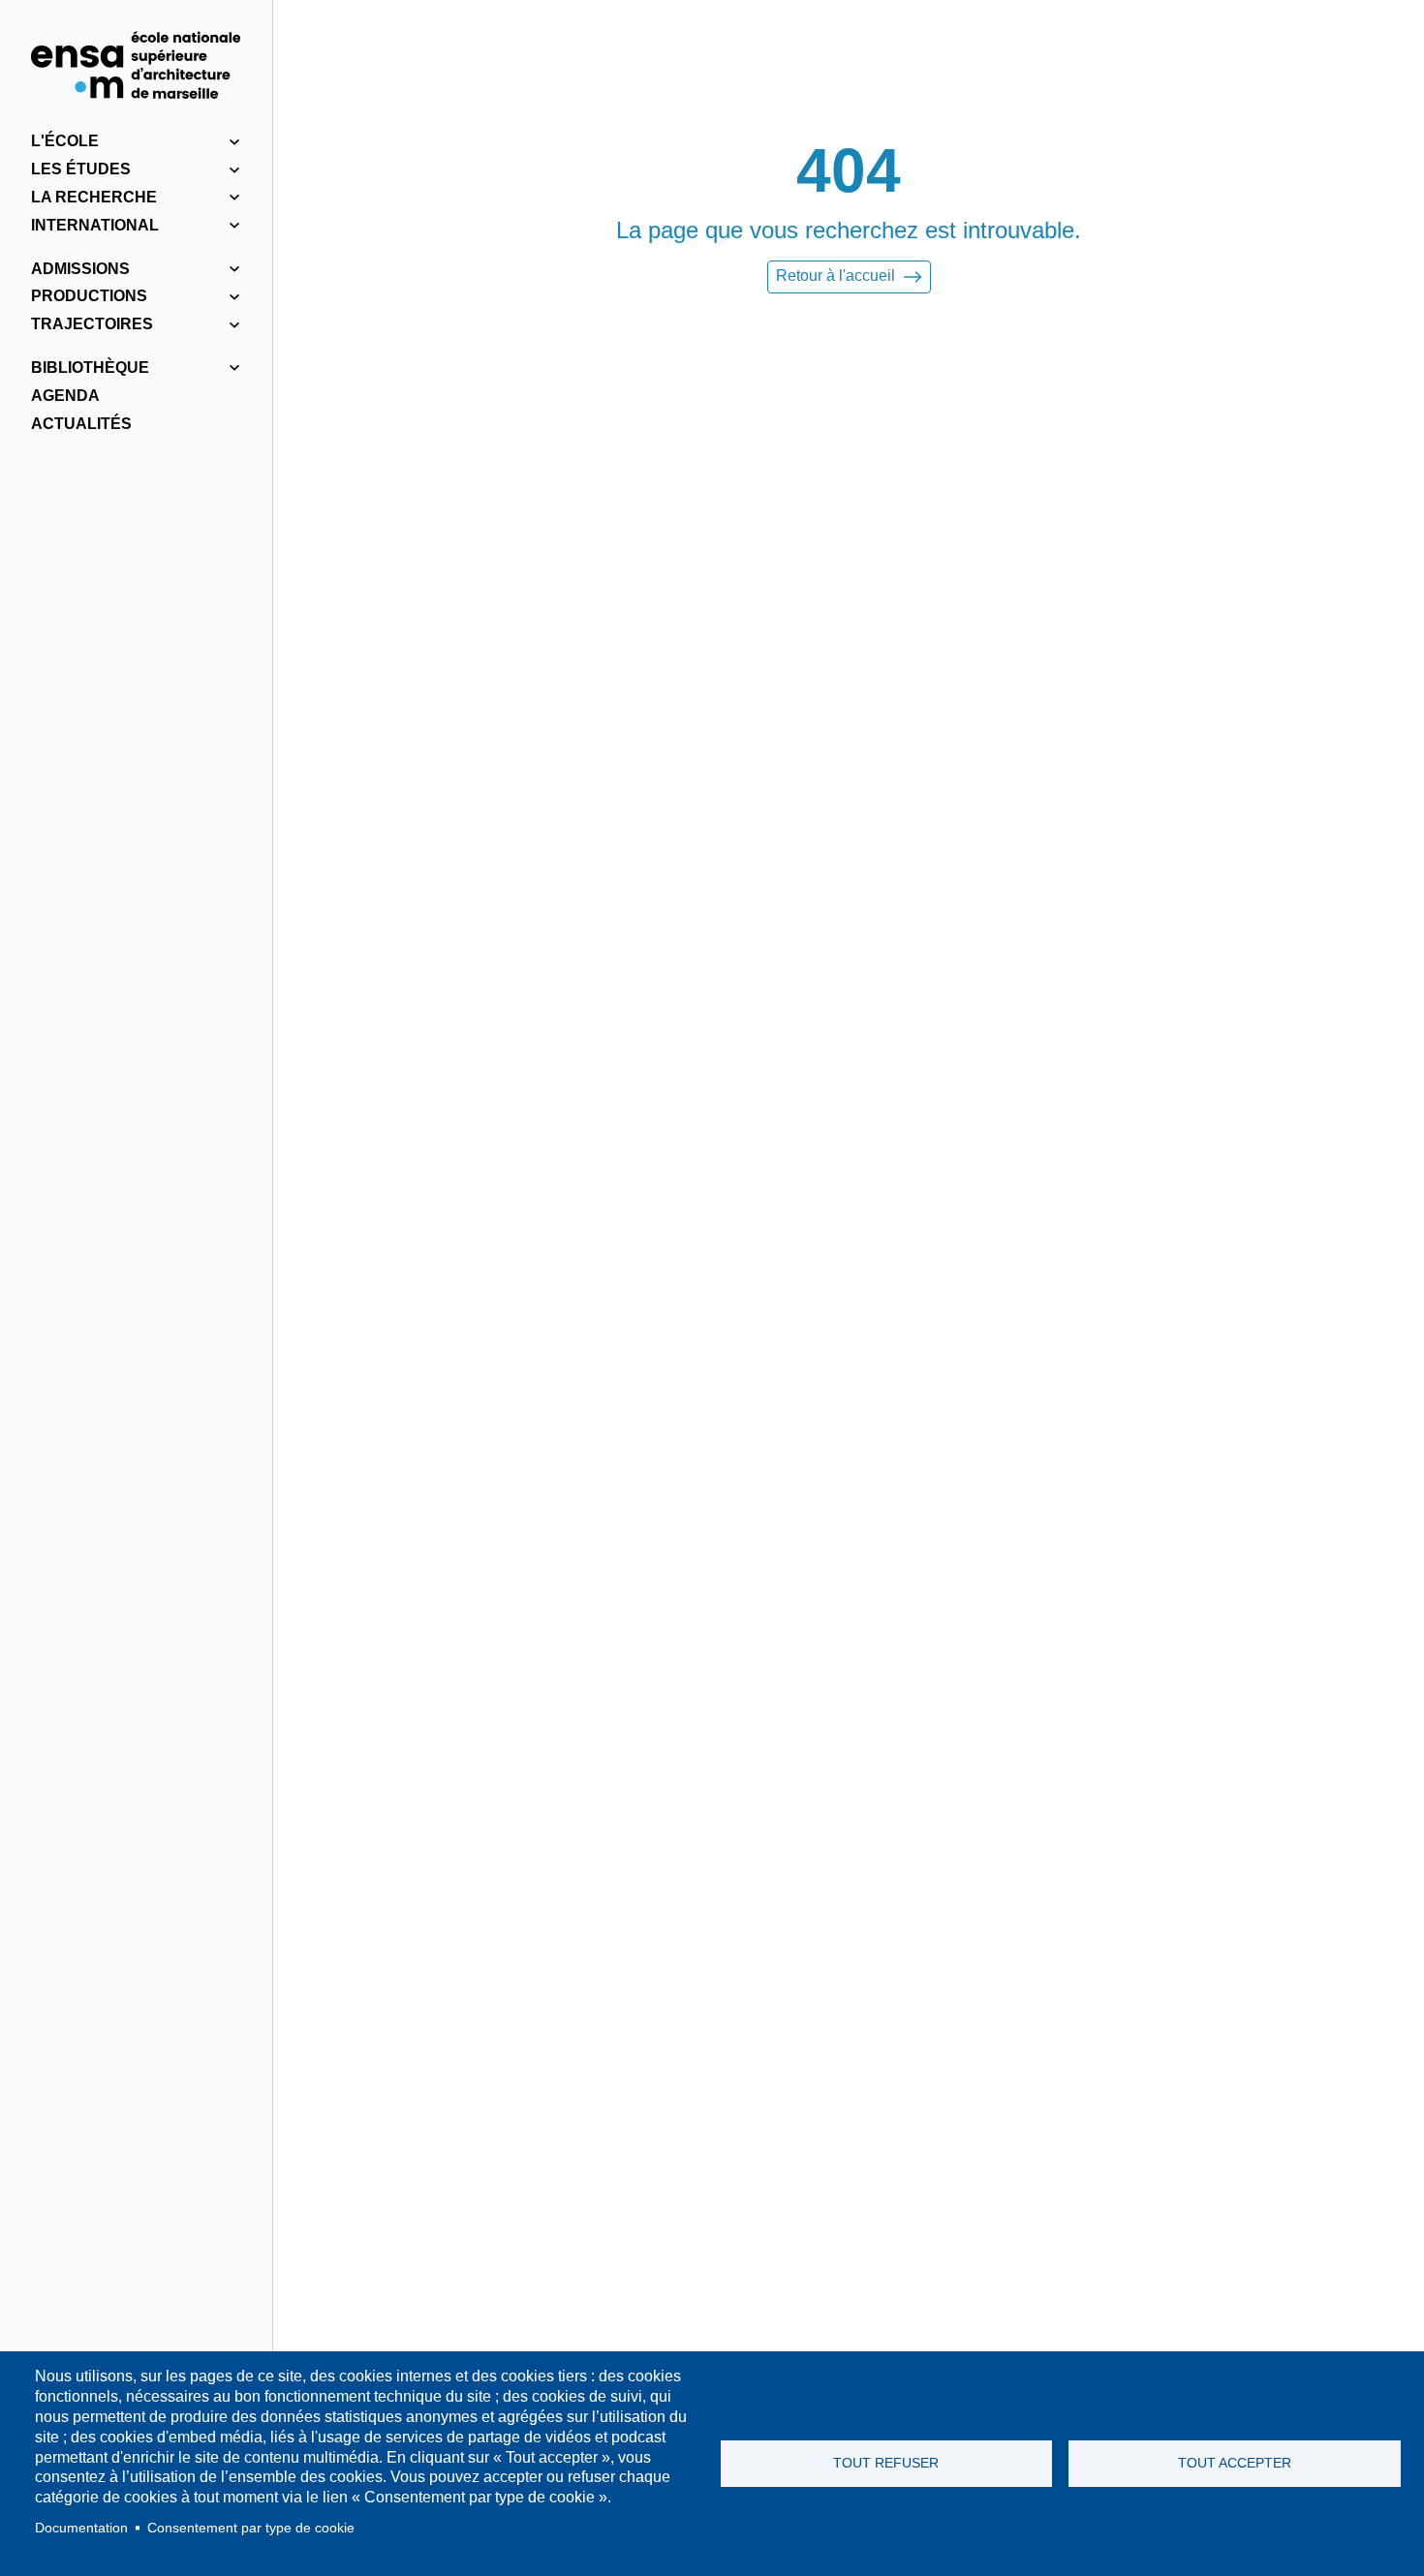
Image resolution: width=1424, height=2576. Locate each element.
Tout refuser (886, 2463)
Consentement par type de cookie (251, 2528)
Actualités (81, 424)
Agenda (65, 396)
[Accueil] (136, 65)
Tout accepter (1235, 2463)
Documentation (81, 2528)
